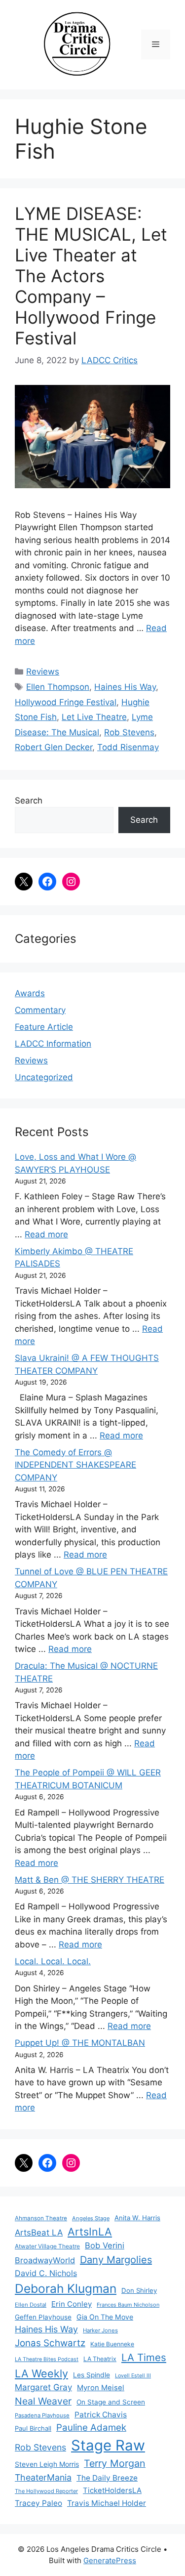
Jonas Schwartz (50, 2343)
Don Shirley (139, 2290)
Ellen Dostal (31, 2305)
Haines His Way (125, 687)
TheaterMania (43, 2477)
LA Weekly (41, 2373)
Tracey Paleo (38, 2503)
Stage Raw (108, 2445)
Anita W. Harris (137, 2218)
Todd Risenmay (128, 747)
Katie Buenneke (112, 2344)
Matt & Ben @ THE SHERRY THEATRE (90, 1880)
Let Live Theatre (94, 717)
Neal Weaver (43, 2401)
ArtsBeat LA (39, 2233)
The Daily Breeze (107, 2478)
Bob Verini (105, 2245)
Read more (46, 1234)
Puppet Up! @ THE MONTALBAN (80, 2043)
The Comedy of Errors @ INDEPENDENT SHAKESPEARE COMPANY (75, 1465)
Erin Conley (72, 2304)
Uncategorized (44, 1077)
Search (29, 801)
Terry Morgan (115, 2463)
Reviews (43, 672)
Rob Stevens (129, 732)
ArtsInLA (90, 2232)
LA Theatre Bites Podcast (47, 2359)
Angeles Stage (91, 2218)
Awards (30, 993)
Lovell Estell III (133, 2376)
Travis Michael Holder (107, 2503)
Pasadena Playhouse (42, 2415)
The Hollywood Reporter (46, 2491)
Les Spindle (92, 2375)
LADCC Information (53, 1044)
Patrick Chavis (101, 2415)
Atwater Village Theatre (47, 2246)
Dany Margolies (116, 2260)
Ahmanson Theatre (41, 2218)
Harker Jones (100, 2330)
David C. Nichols (46, 2273)
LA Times (144, 2357)
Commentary (40, 1010)
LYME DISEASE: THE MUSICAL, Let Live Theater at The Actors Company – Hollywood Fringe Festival (91, 276)
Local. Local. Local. (53, 1961)
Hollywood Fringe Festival (66, 702)
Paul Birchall (33, 2428)
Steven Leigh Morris (47, 2464)
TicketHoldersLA (112, 2491)
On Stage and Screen (111, 2402)
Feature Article (44, 1027)
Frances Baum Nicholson (128, 2305)
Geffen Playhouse (43, 2317)
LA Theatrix (100, 2359)
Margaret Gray (43, 2387)
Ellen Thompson (58, 687)
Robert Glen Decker (54, 747)
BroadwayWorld (45, 2260)
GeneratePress (110, 2560)
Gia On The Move (105, 2317)
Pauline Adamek (91, 2428)
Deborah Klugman (66, 2288)
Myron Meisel (101, 2388)
